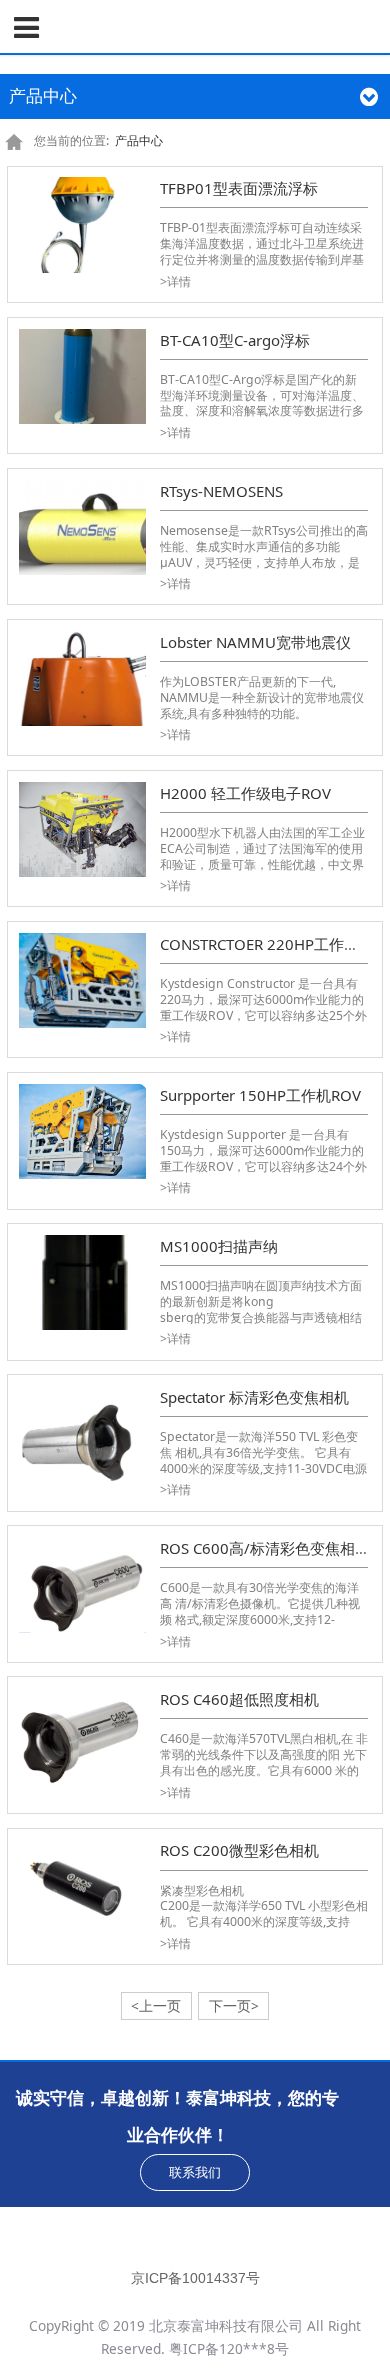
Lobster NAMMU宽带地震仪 (255, 642)
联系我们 (195, 2172)
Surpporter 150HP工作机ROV (260, 1095)
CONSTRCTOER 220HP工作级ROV (274, 944)
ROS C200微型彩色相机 (239, 1850)
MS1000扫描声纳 (219, 1246)
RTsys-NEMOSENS (221, 491)
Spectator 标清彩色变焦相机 (254, 1397)
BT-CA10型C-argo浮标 (235, 340)
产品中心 (139, 140)
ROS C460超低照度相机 (239, 1699)
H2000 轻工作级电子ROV (245, 793)
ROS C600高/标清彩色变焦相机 (265, 1548)
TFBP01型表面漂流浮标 (239, 188)
